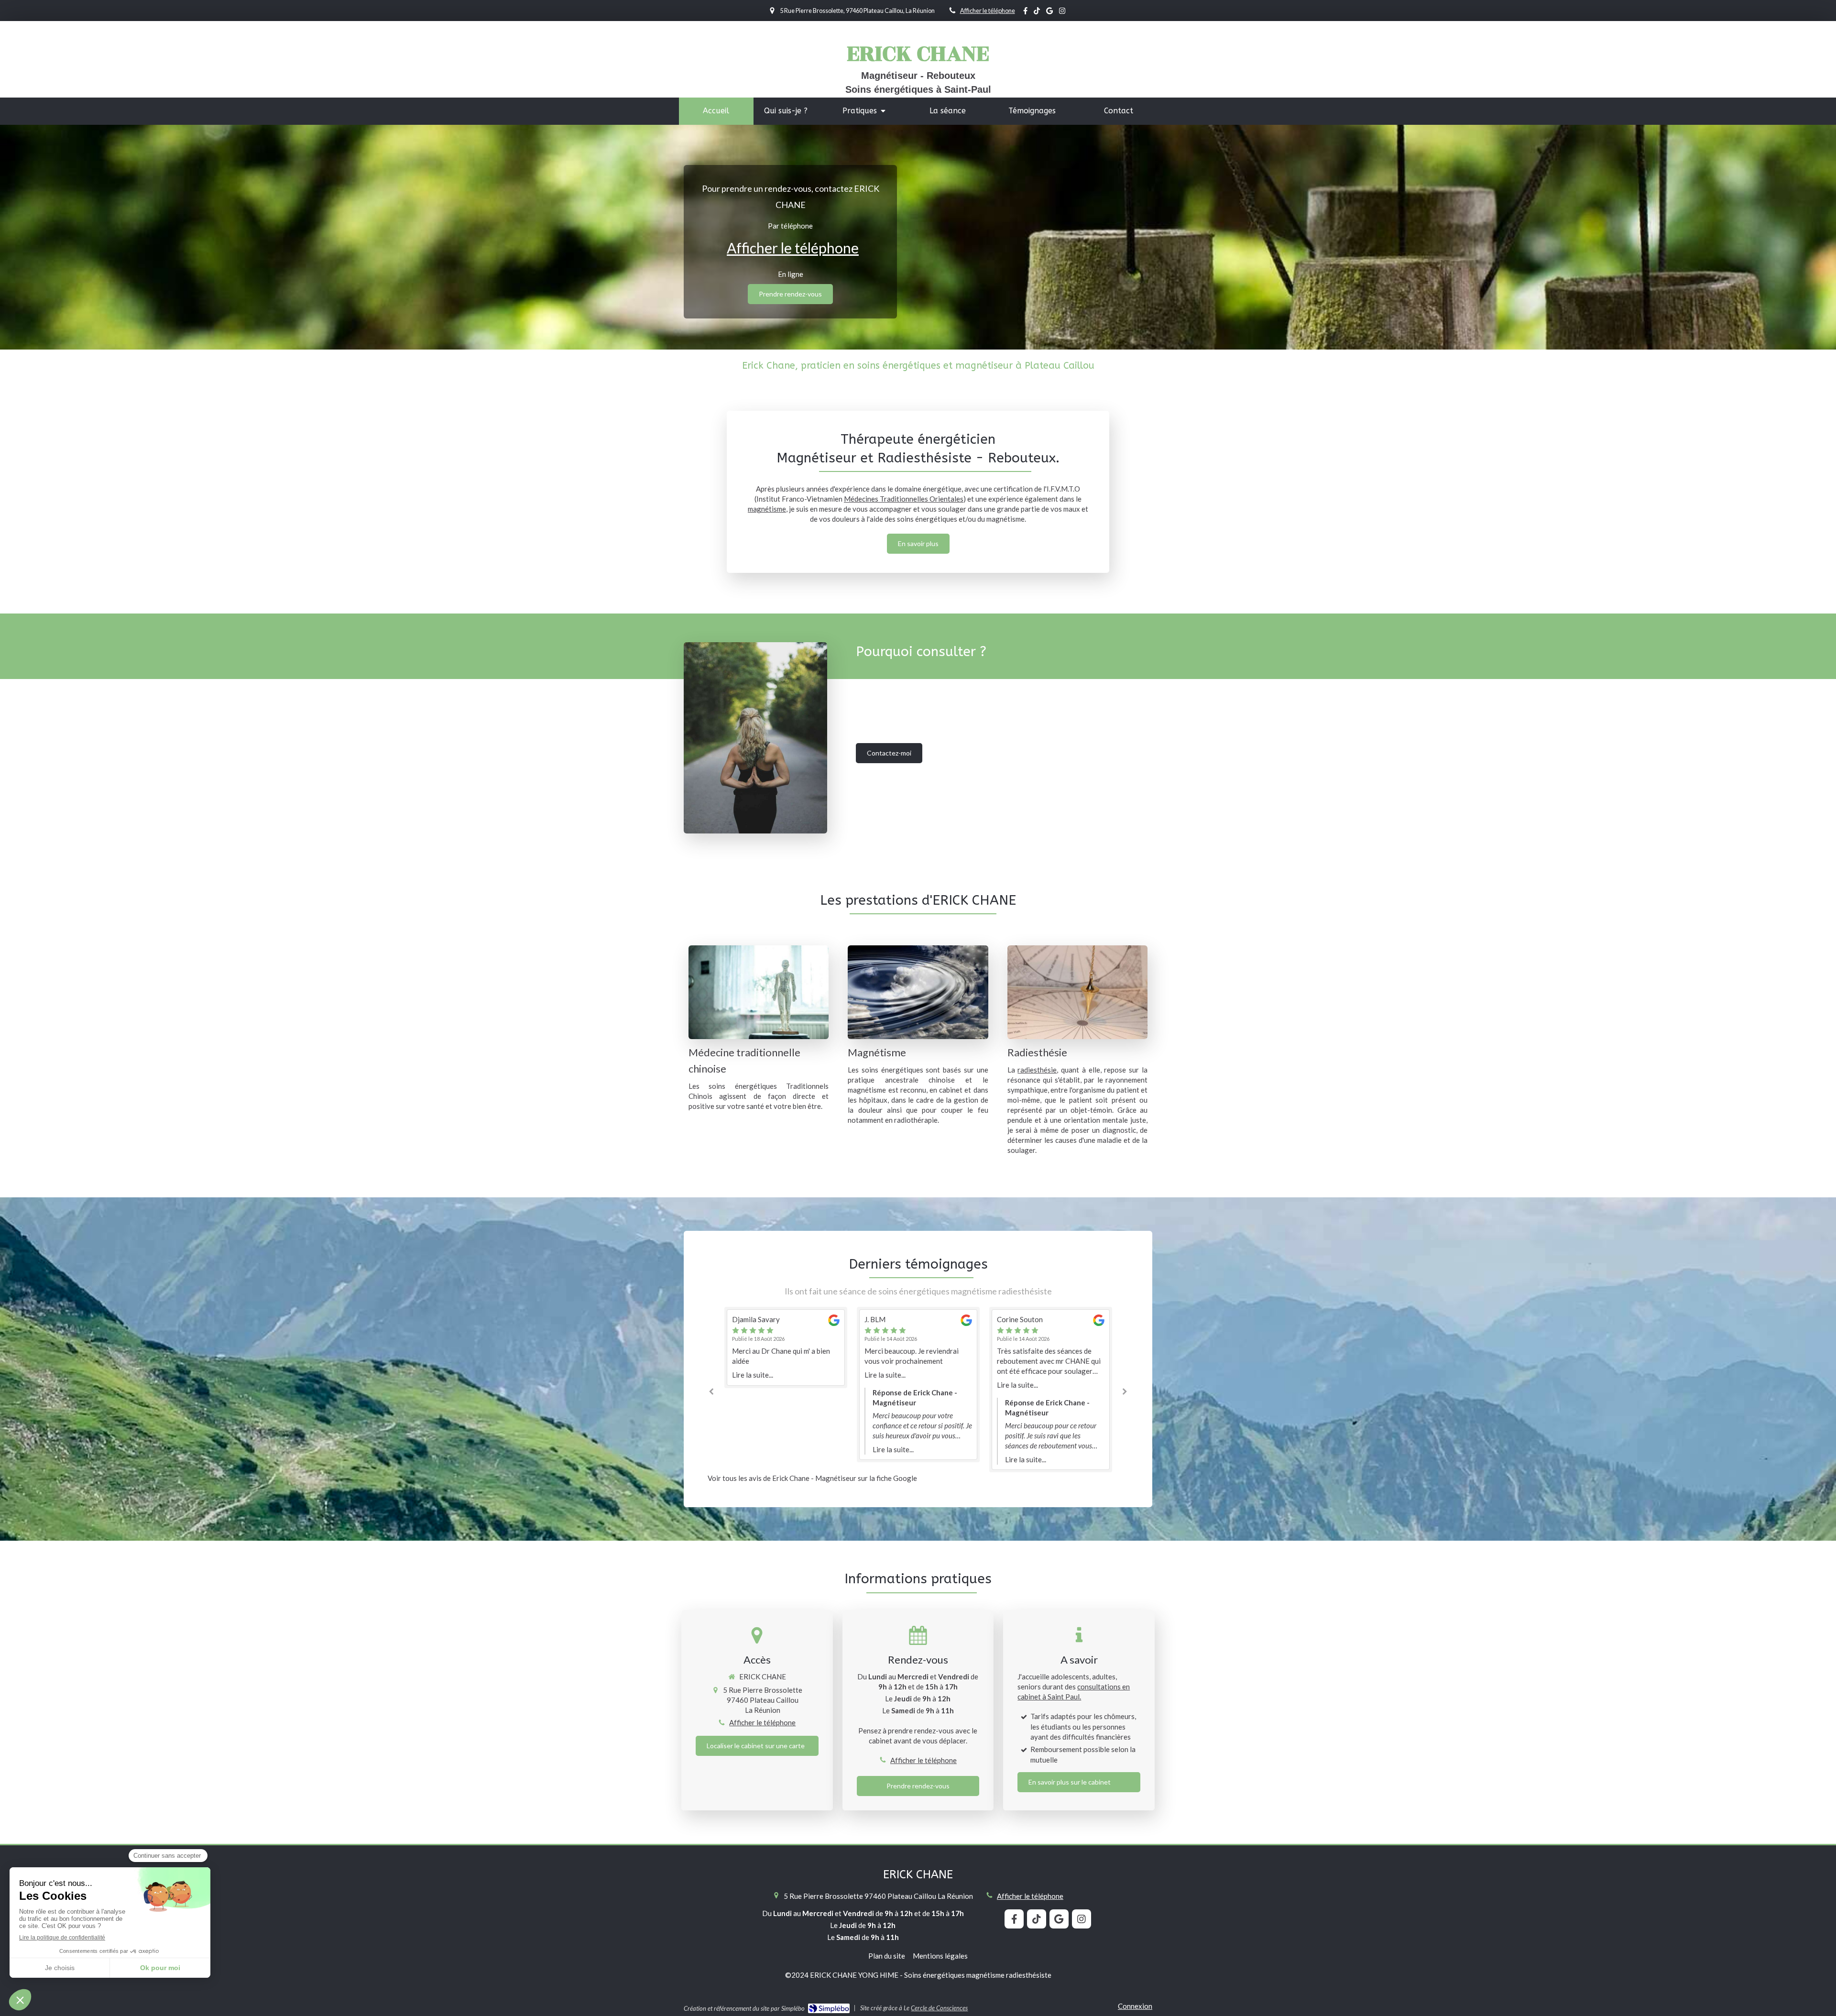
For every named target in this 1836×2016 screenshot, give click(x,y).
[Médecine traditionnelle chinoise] (759, 992)
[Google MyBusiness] (1049, 13)
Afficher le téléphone (988, 11)
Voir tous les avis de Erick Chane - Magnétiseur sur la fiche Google (812, 1478)
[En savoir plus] (918, 992)
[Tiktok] (1037, 13)
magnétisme (767, 509)
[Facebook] (1025, 13)
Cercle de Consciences (939, 2008)
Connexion (1135, 2006)
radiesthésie (1037, 1070)
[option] (786, 1385)
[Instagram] (1062, 13)
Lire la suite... (753, 1375)
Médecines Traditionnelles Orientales (904, 499)
